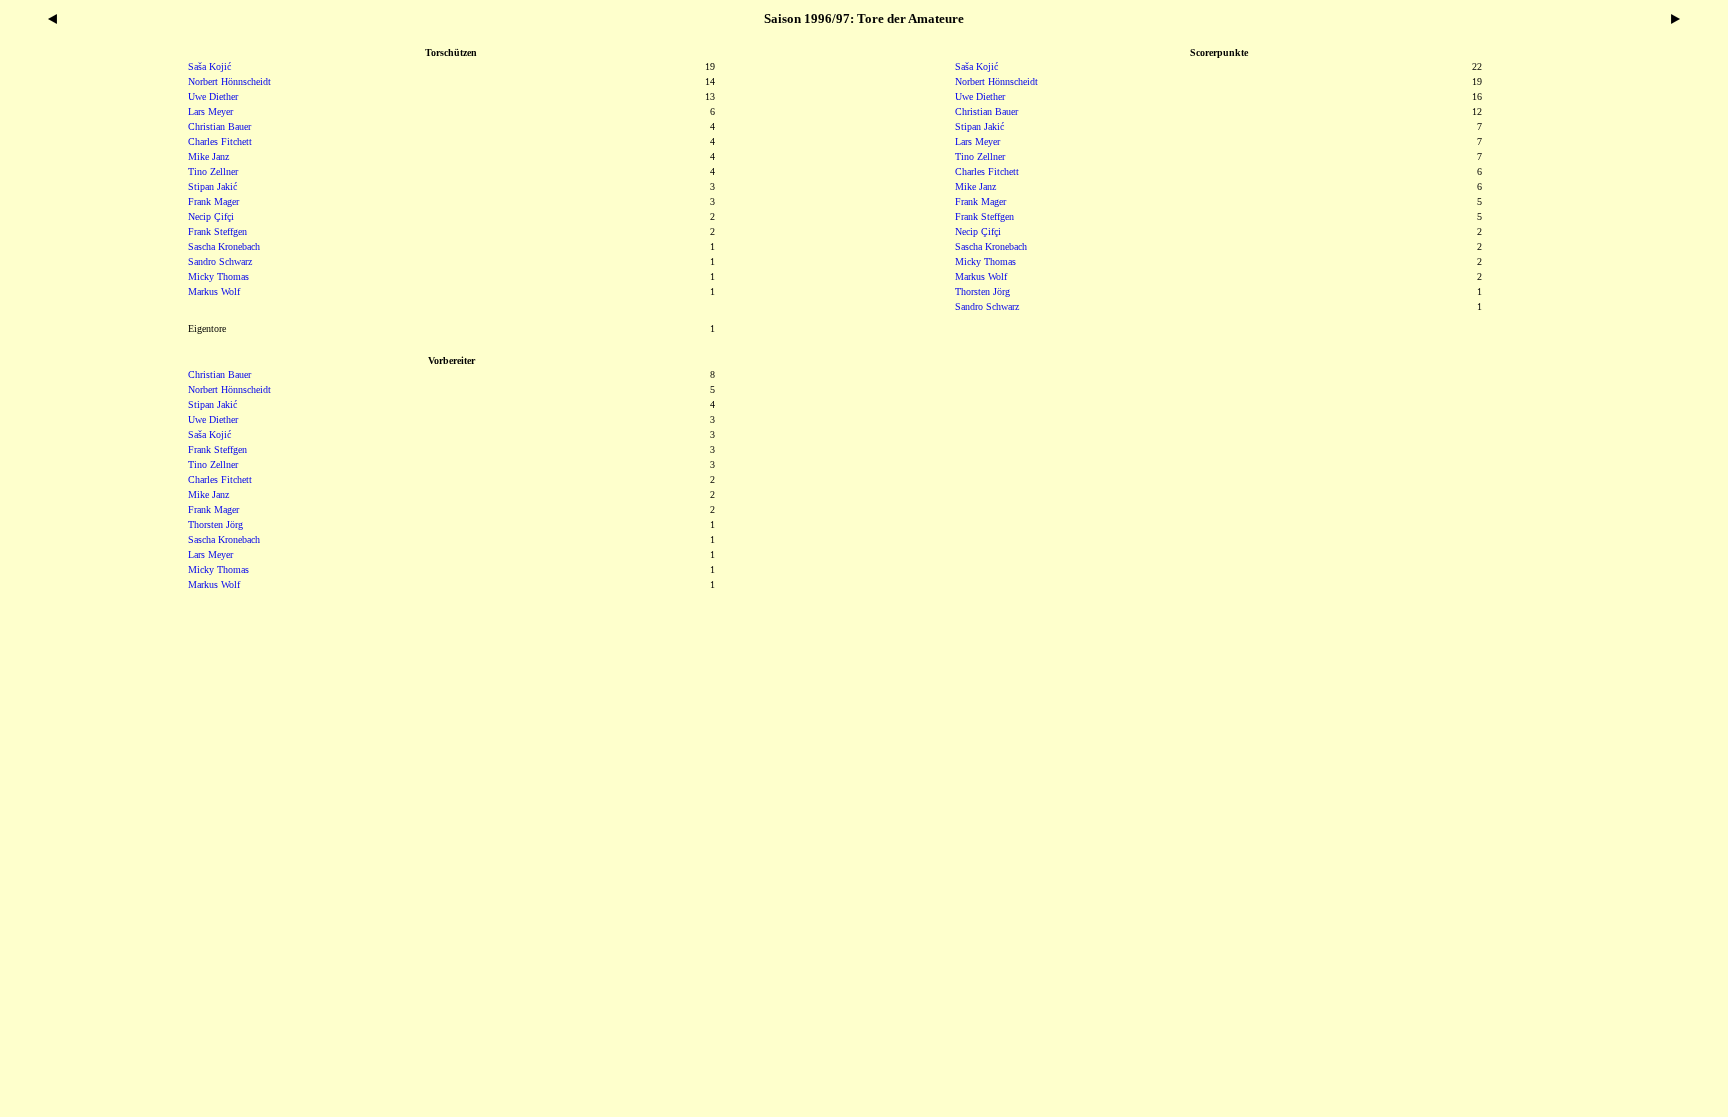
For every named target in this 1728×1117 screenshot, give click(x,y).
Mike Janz (975, 186)
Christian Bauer (986, 111)
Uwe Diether (980, 96)
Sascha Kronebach (991, 246)
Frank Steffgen (984, 216)
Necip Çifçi (978, 231)
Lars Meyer (977, 141)
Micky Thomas (985, 261)
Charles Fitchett (987, 171)
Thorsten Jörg (982, 291)
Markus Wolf (981, 276)
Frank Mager (980, 201)
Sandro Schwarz (987, 306)
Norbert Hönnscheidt (996, 81)
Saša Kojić (976, 66)
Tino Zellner (980, 156)
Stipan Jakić (979, 126)
